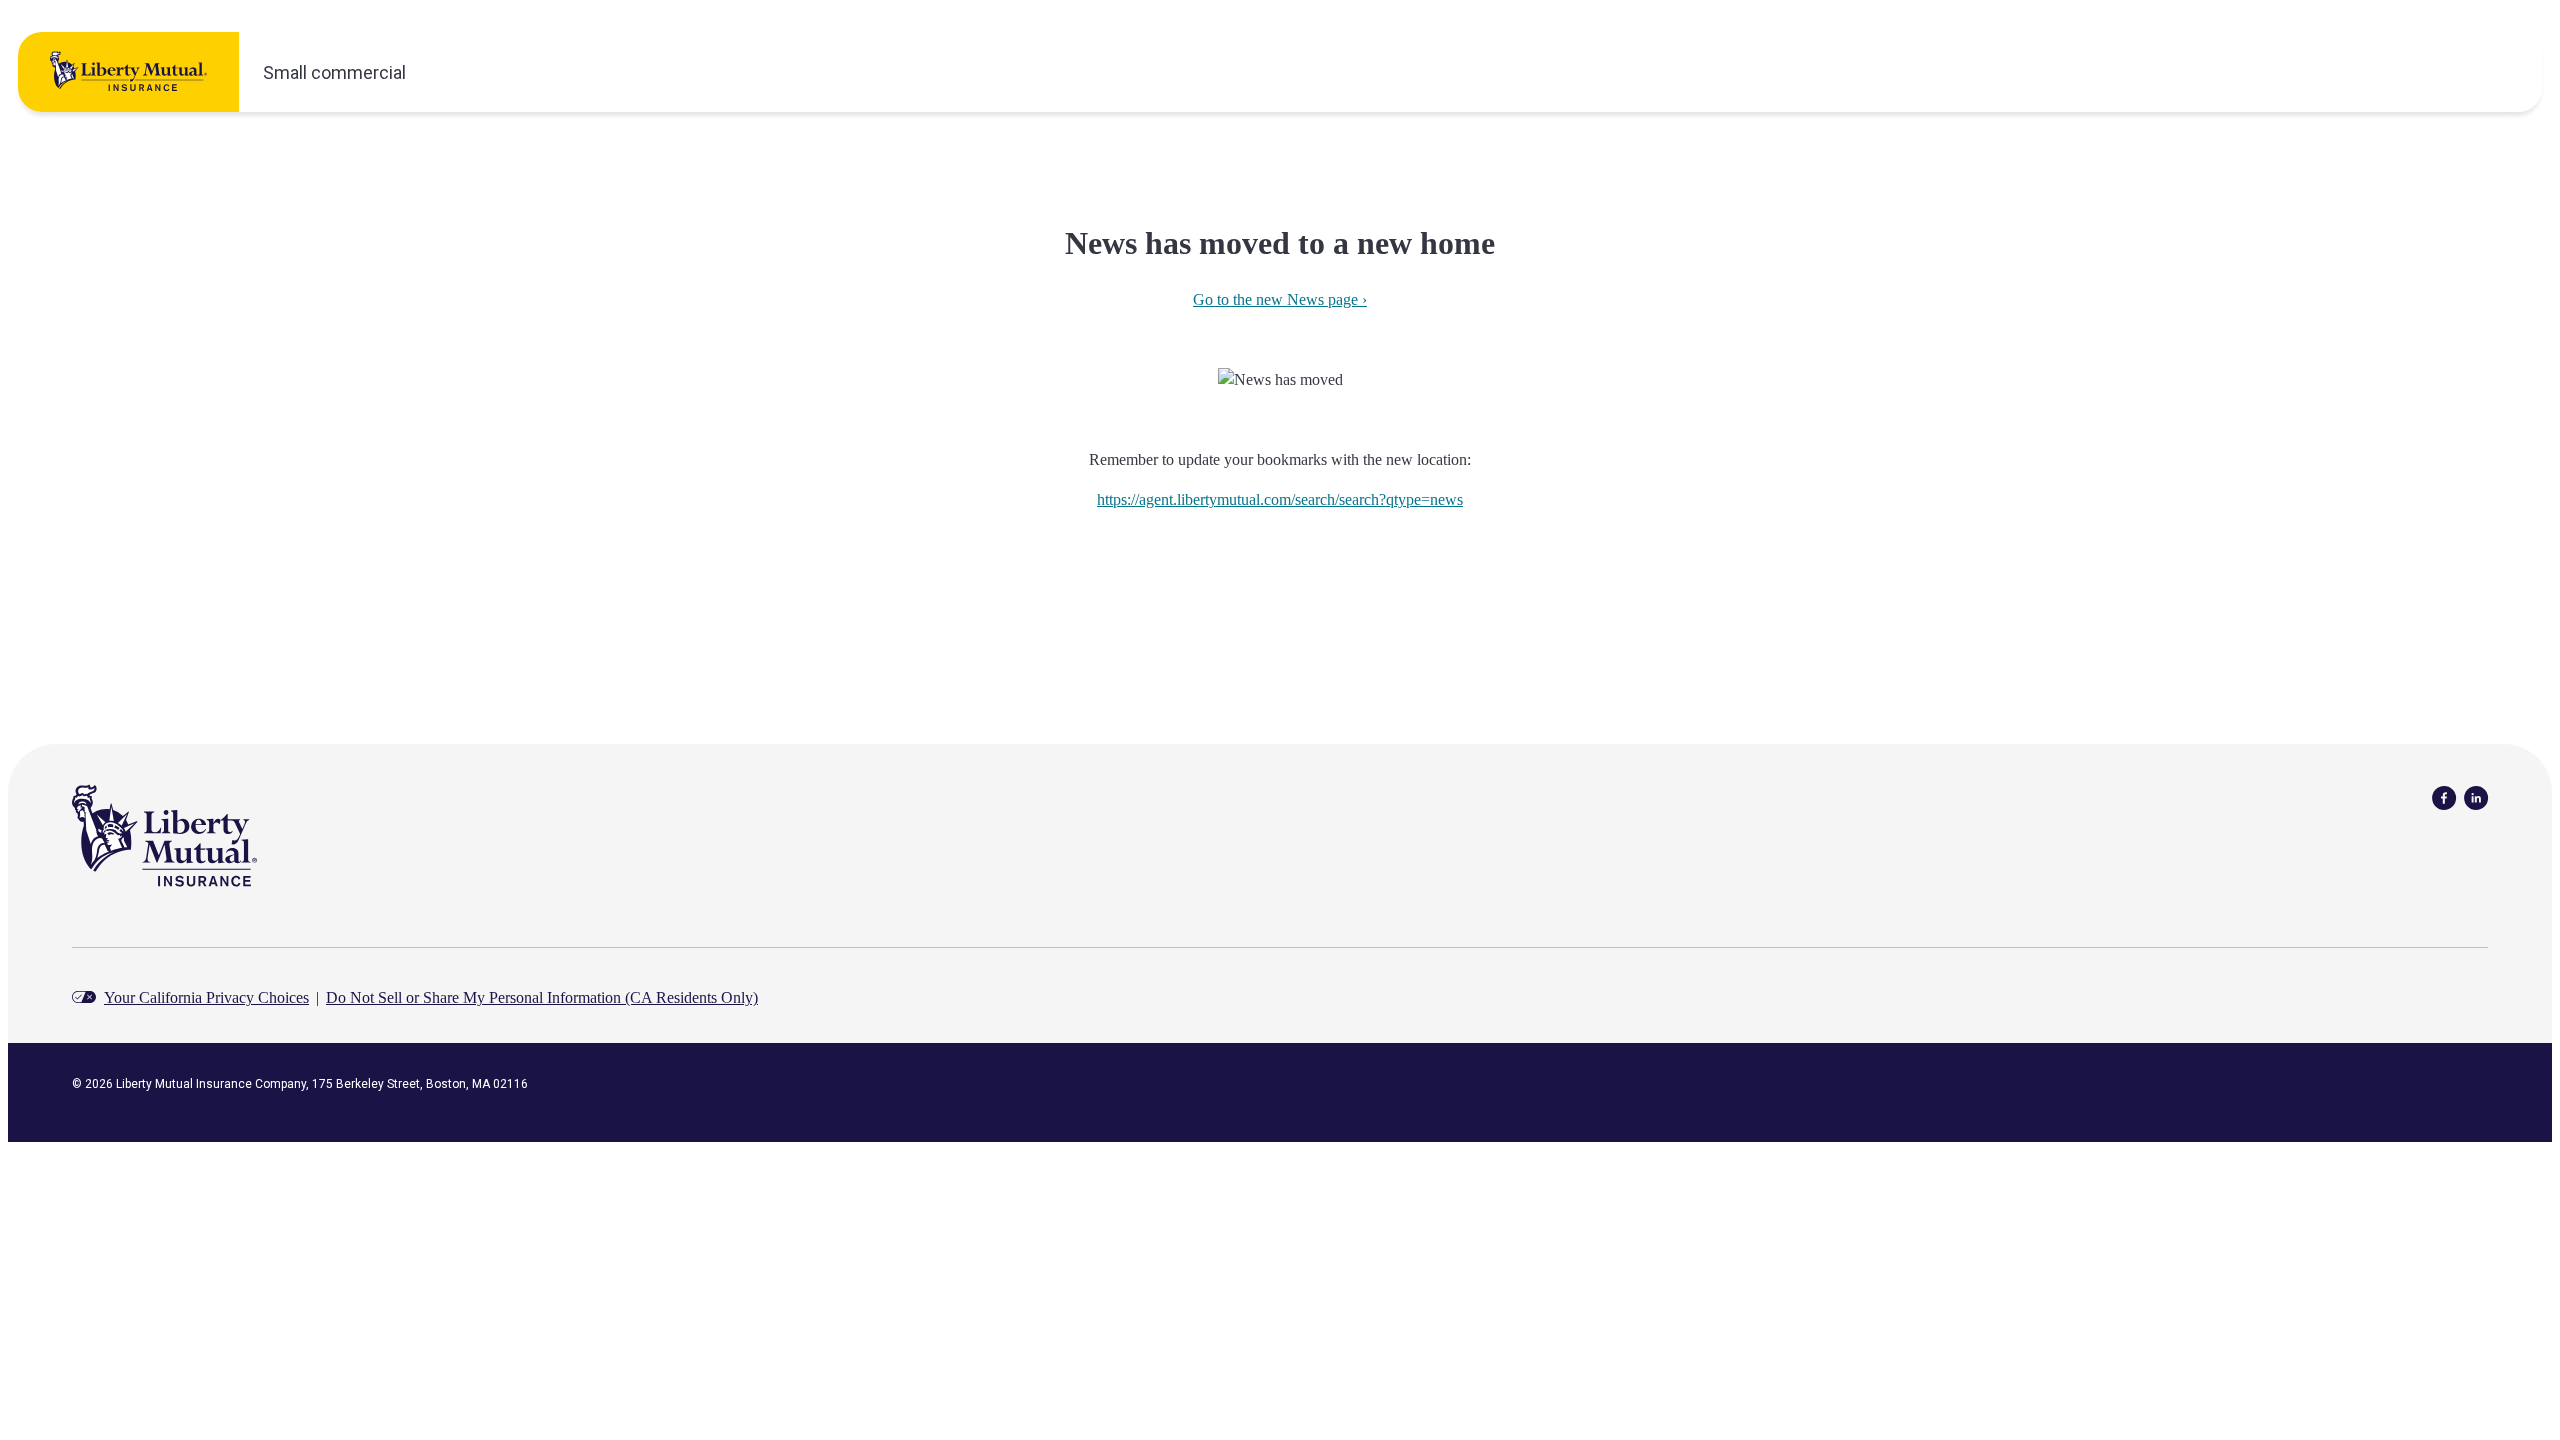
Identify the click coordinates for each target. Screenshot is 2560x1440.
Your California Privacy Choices (206, 997)
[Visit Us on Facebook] (2444, 796)
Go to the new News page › (1280, 299)
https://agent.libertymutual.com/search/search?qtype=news (1280, 499)
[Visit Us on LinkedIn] (2476, 796)
